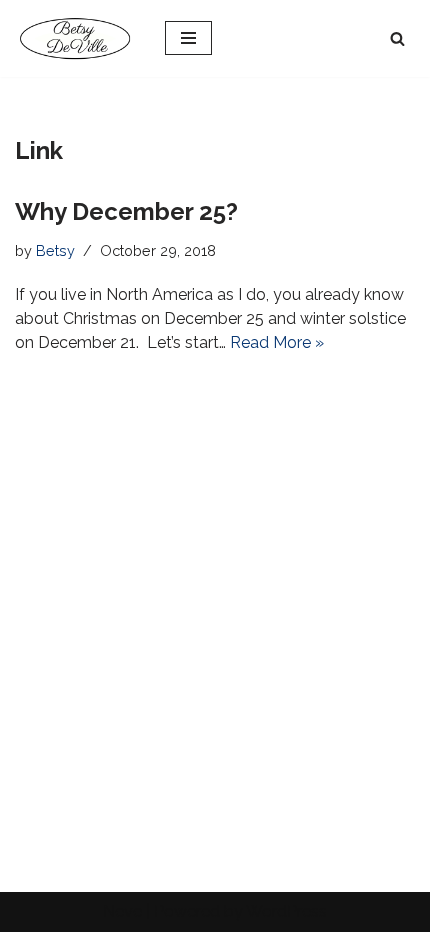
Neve (122, 911)
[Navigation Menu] (188, 38)
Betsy (55, 250)
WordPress (286, 911)
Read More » (277, 342)
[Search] (397, 38)
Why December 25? (126, 211)
